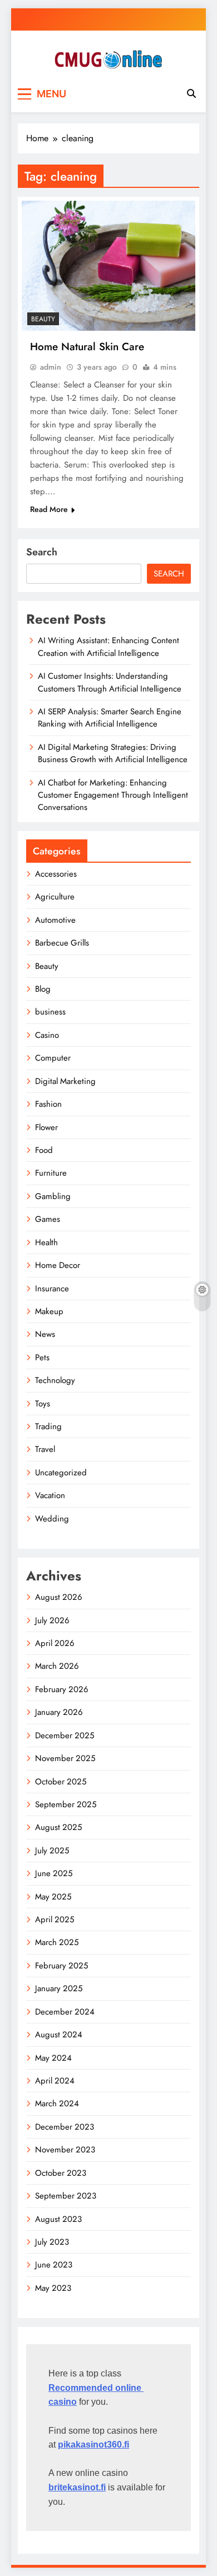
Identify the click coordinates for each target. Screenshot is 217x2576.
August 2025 (58, 1827)
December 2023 (65, 2127)
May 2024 (53, 2058)
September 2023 (66, 2196)
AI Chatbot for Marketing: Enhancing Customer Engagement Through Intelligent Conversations (113, 795)
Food (44, 1150)
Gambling (53, 1196)
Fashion (48, 1104)
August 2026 (59, 1597)
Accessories (56, 874)
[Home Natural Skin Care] (108, 266)
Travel (45, 1449)
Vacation (50, 1495)
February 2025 (61, 1966)
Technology (55, 1380)
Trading (48, 1426)
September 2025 (66, 1804)
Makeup (49, 1311)
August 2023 (58, 2219)
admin (51, 367)
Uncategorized (61, 1473)
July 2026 (52, 1620)
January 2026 (59, 1712)
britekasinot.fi (77, 2487)
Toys (43, 1404)
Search (42, 552)
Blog (43, 989)
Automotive (55, 920)
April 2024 (55, 2081)
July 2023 (52, 2242)
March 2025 (57, 1942)
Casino (47, 1035)
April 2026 (55, 1643)
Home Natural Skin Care (87, 347)
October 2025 (61, 1782)
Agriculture (55, 897)
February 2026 (62, 1689)
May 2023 (53, 2288)
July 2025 (52, 1851)
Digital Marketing (65, 1081)
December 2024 (65, 2012)
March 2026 (57, 1666)
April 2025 (55, 1919)
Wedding (52, 1519)
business (50, 1012)
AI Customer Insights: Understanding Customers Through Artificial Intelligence (110, 682)
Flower (46, 1127)
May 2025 (53, 1897)
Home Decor (58, 1265)
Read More (49, 509)
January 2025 (59, 1988)
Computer (53, 1058)
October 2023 (61, 2173)
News (45, 1334)
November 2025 (65, 1758)
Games (48, 1219)
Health (46, 1242)
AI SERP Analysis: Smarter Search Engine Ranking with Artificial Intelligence (110, 718)
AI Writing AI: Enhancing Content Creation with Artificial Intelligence (108, 647)
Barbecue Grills (62, 943)
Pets (42, 1357)
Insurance (52, 1289)
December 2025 (65, 1735)
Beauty (43, 319)
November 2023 (65, 2150)
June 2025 (54, 1873)
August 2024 (59, 2035)
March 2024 (57, 2103)
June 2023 (54, 2265)
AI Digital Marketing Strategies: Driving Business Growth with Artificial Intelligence (113, 753)
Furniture (51, 1173)
